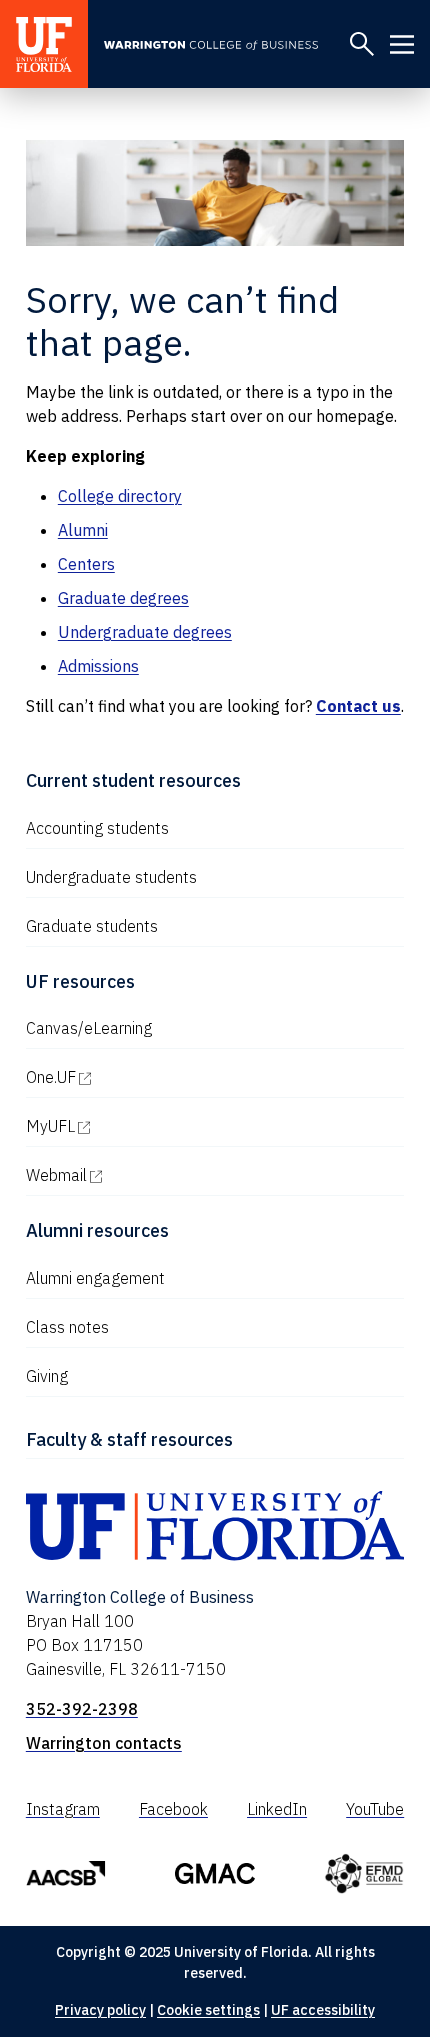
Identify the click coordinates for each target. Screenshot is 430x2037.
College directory (120, 496)
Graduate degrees (123, 598)
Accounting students (97, 828)
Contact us (358, 706)
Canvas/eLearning (89, 1028)
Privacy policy (100, 2010)
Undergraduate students (111, 877)
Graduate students (92, 926)
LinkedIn (277, 1809)
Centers (86, 564)
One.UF (136, 1077)
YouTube (375, 1809)
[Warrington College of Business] (219, 45)
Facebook (173, 1809)
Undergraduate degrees (145, 632)
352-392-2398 (82, 1709)
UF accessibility (323, 2010)
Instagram (63, 1809)
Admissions (98, 666)
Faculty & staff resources (129, 1439)
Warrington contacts (104, 1743)
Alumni (83, 530)
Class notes (67, 1327)
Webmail (142, 1175)
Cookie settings (208, 2010)
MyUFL (136, 1126)
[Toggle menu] (402, 44)
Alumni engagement (95, 1278)
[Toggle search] (362, 44)
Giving (47, 1376)
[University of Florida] (44, 44)
